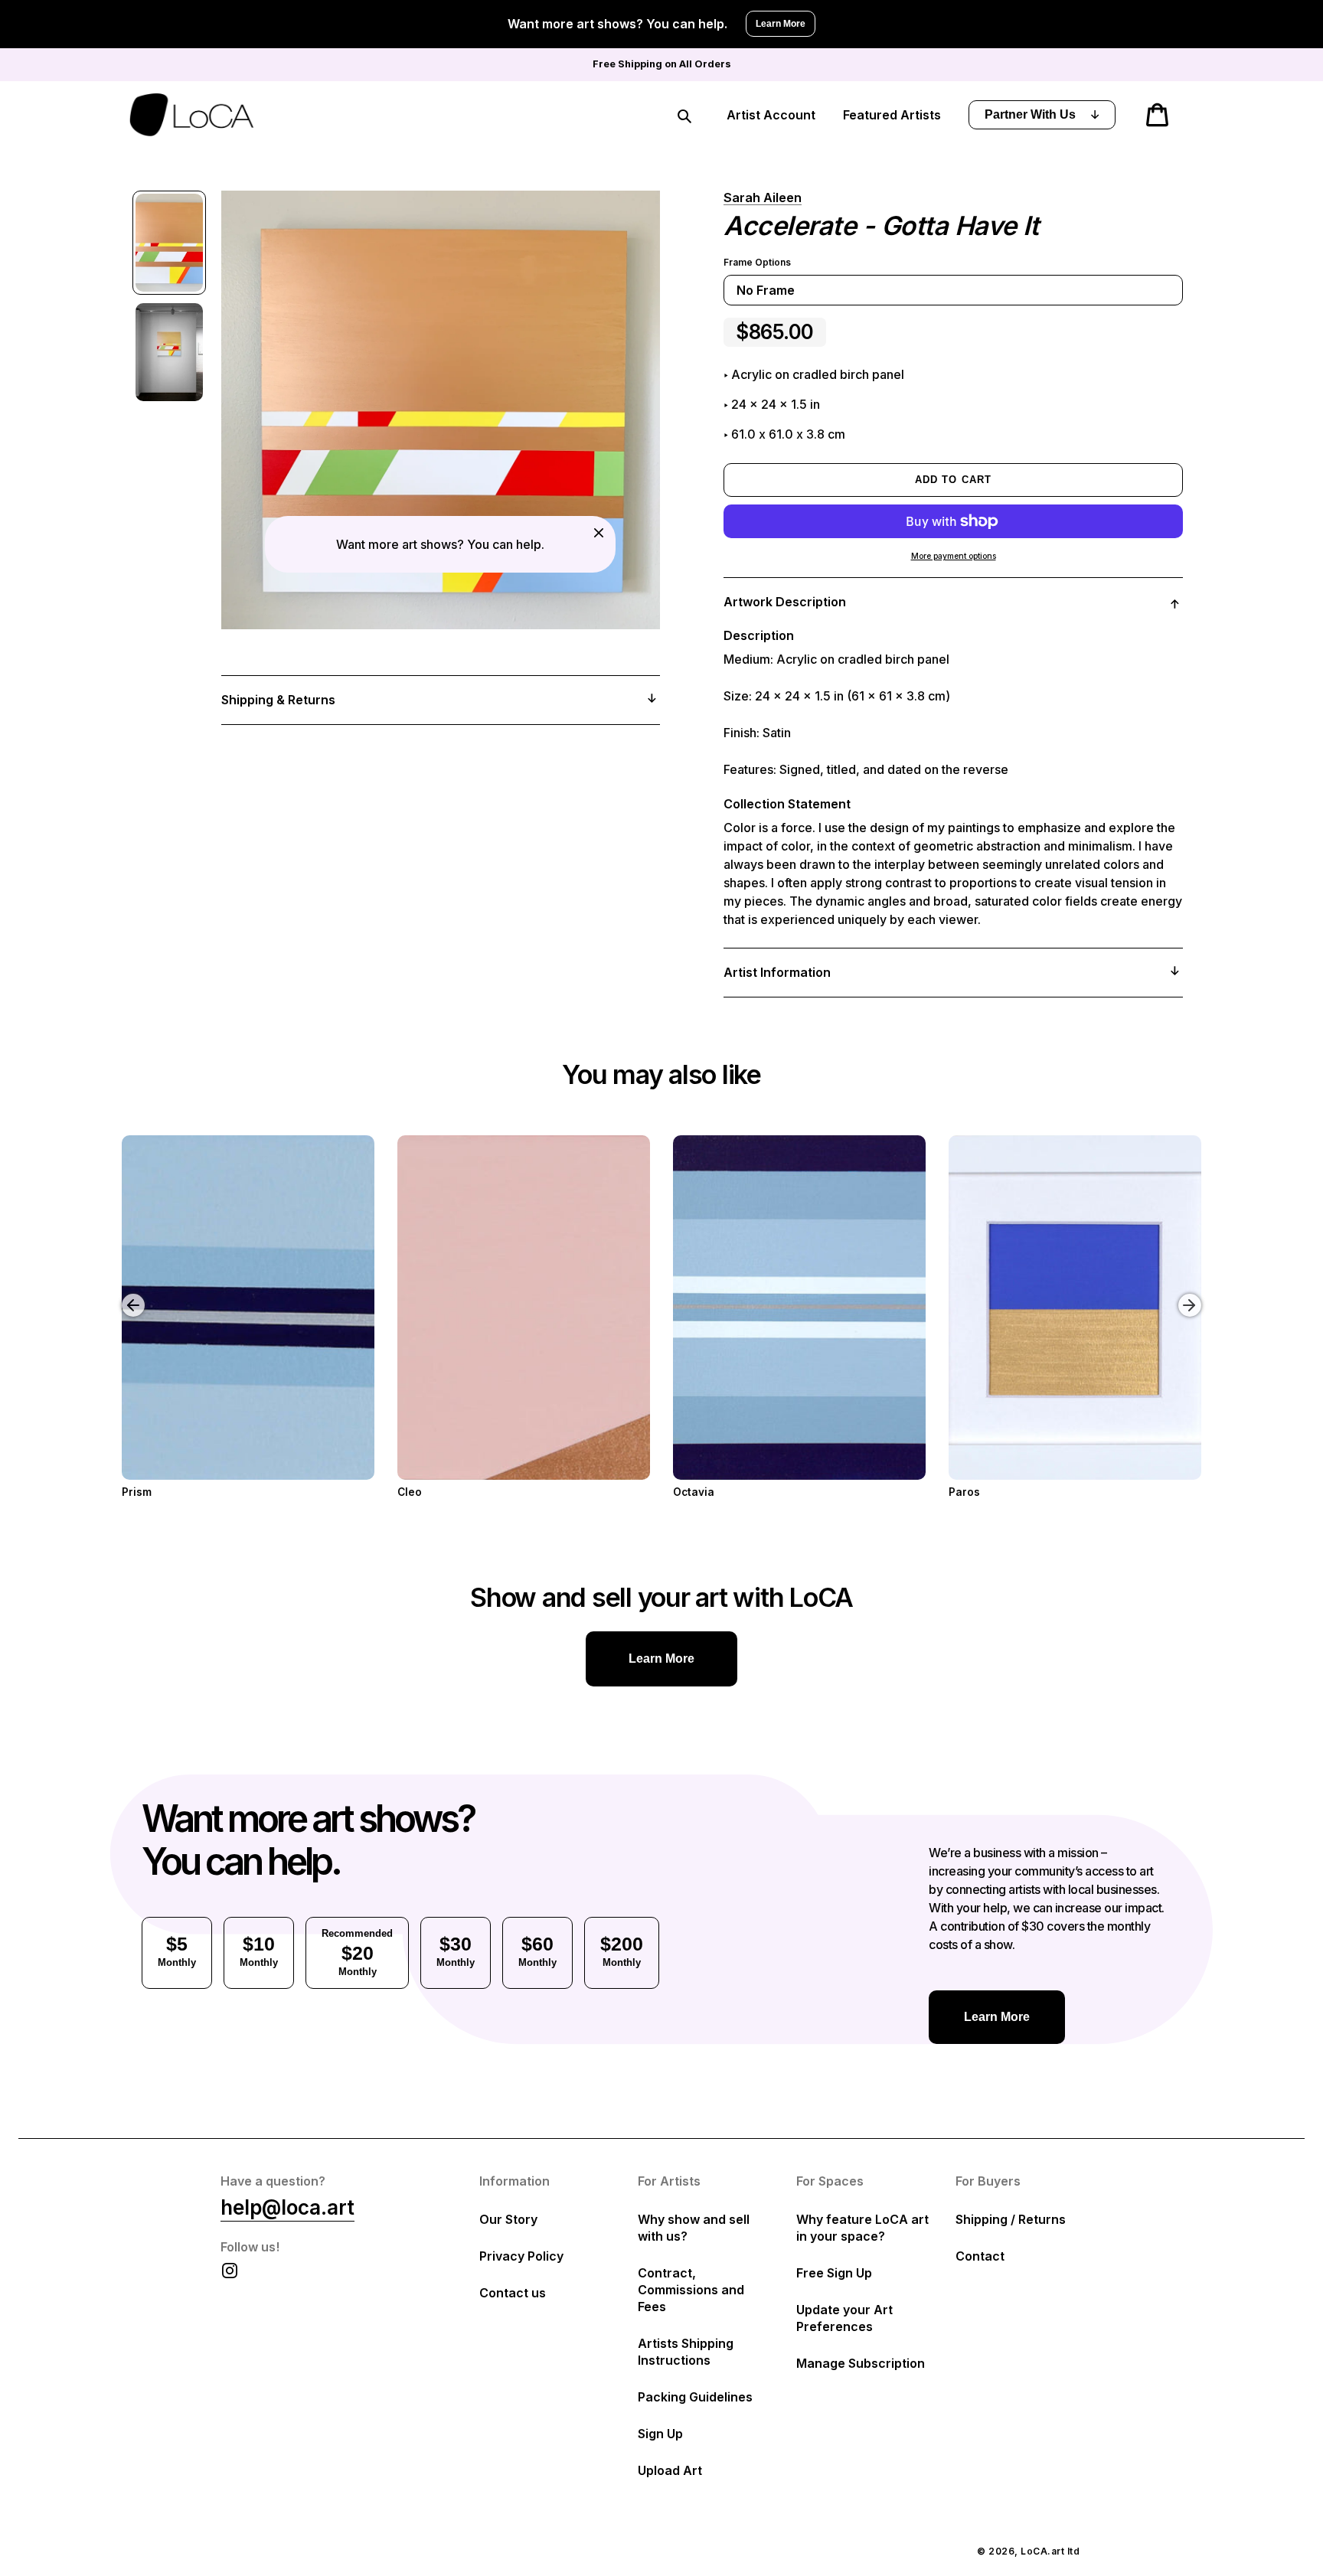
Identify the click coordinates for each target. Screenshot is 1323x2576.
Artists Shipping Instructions (686, 2352)
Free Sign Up (834, 2273)
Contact (980, 2256)
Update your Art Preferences (844, 2318)
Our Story (508, 2219)
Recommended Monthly (357, 1952)
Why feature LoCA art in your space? (862, 2228)
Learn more (661, 1659)
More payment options (954, 556)
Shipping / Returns (1011, 2219)
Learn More (781, 24)
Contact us (513, 2293)
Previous (122, 1294)
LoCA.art (1042, 2551)
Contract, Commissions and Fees (691, 2290)
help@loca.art (287, 2207)
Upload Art (670, 2470)
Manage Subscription (861, 2363)
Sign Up (660, 2434)
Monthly (177, 1951)
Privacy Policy (521, 2256)
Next (1192, 1294)
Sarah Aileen (763, 198)
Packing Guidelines (695, 2397)
